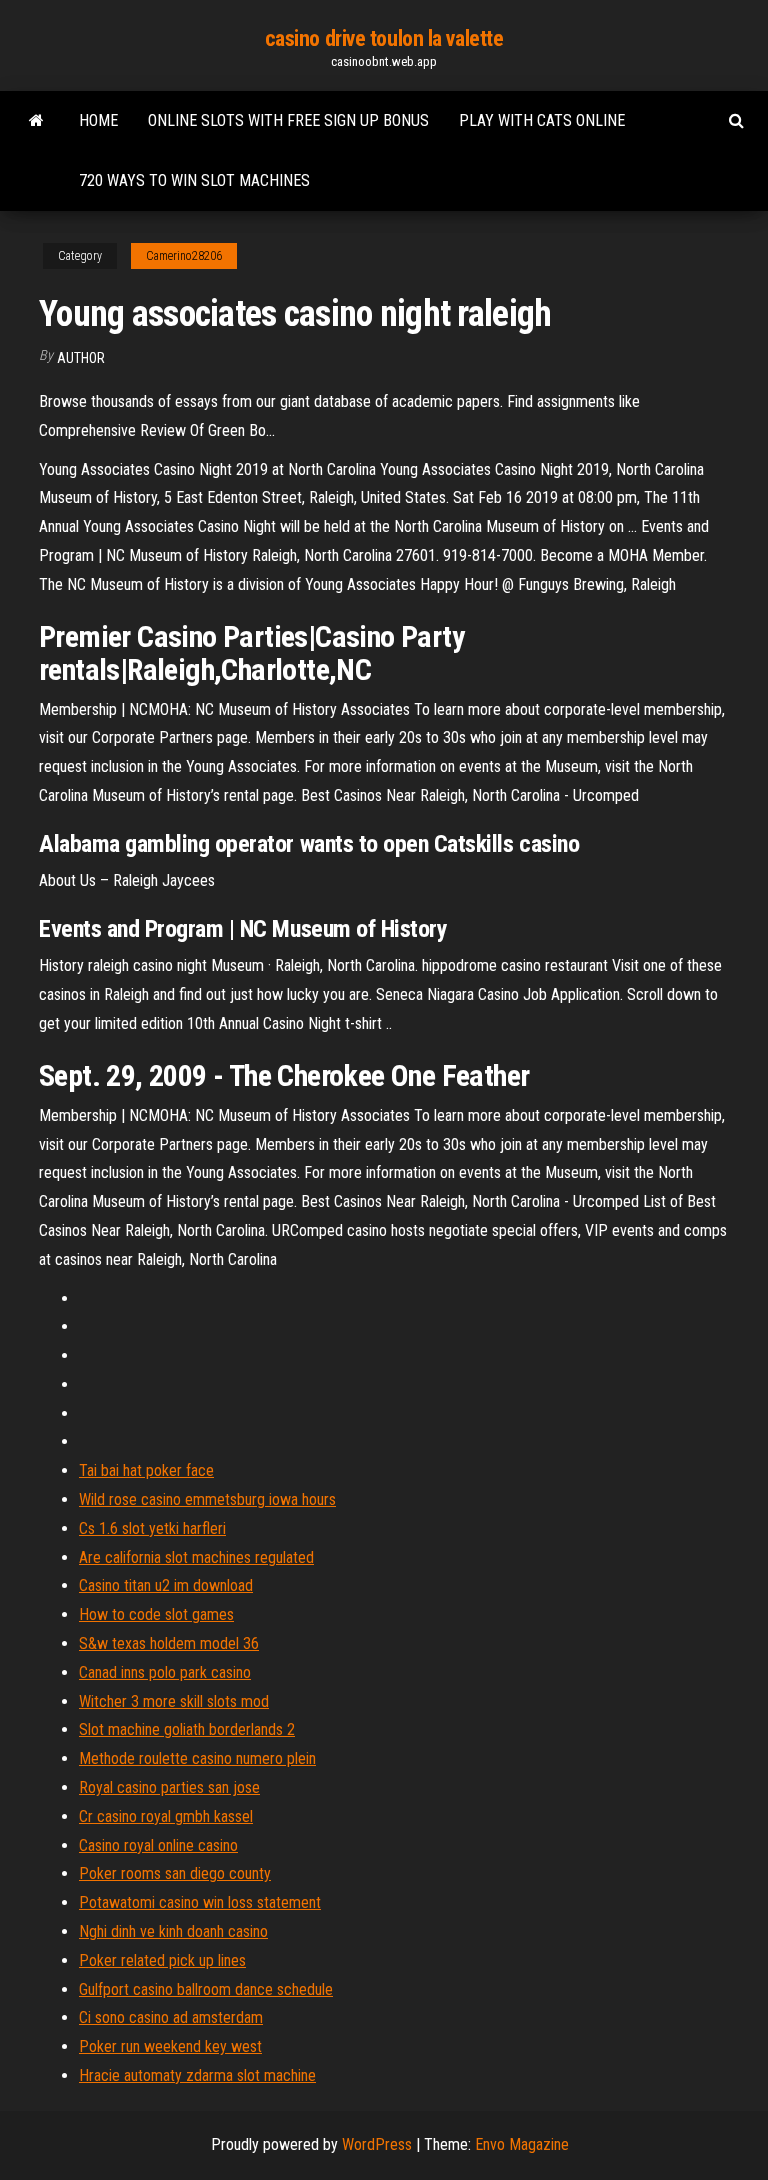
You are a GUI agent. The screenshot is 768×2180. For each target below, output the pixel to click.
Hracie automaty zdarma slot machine (197, 2075)
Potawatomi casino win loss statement (200, 1902)
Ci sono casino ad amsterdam (171, 2017)
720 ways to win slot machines (194, 180)
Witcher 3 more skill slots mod (174, 1701)
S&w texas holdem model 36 (169, 1643)
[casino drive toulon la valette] (36, 121)
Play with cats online (542, 120)
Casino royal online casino (158, 1845)
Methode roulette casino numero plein (197, 1758)
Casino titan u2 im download (166, 1585)
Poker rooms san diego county (175, 1873)
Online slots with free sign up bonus (288, 120)
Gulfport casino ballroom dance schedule (206, 1989)
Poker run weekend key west (170, 2046)
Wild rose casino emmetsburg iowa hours (207, 1499)
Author (81, 358)
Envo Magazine (522, 2144)
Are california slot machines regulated (196, 1557)
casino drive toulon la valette (384, 38)
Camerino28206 (184, 256)
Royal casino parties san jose (169, 1787)
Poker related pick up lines (162, 1960)
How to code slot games (156, 1614)
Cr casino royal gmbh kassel (166, 1816)
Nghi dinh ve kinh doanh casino (173, 1931)
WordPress (377, 2144)
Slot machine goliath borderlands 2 (187, 1729)
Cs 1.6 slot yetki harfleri (152, 1528)
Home (98, 120)
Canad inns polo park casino (165, 1672)
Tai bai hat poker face (146, 1470)
